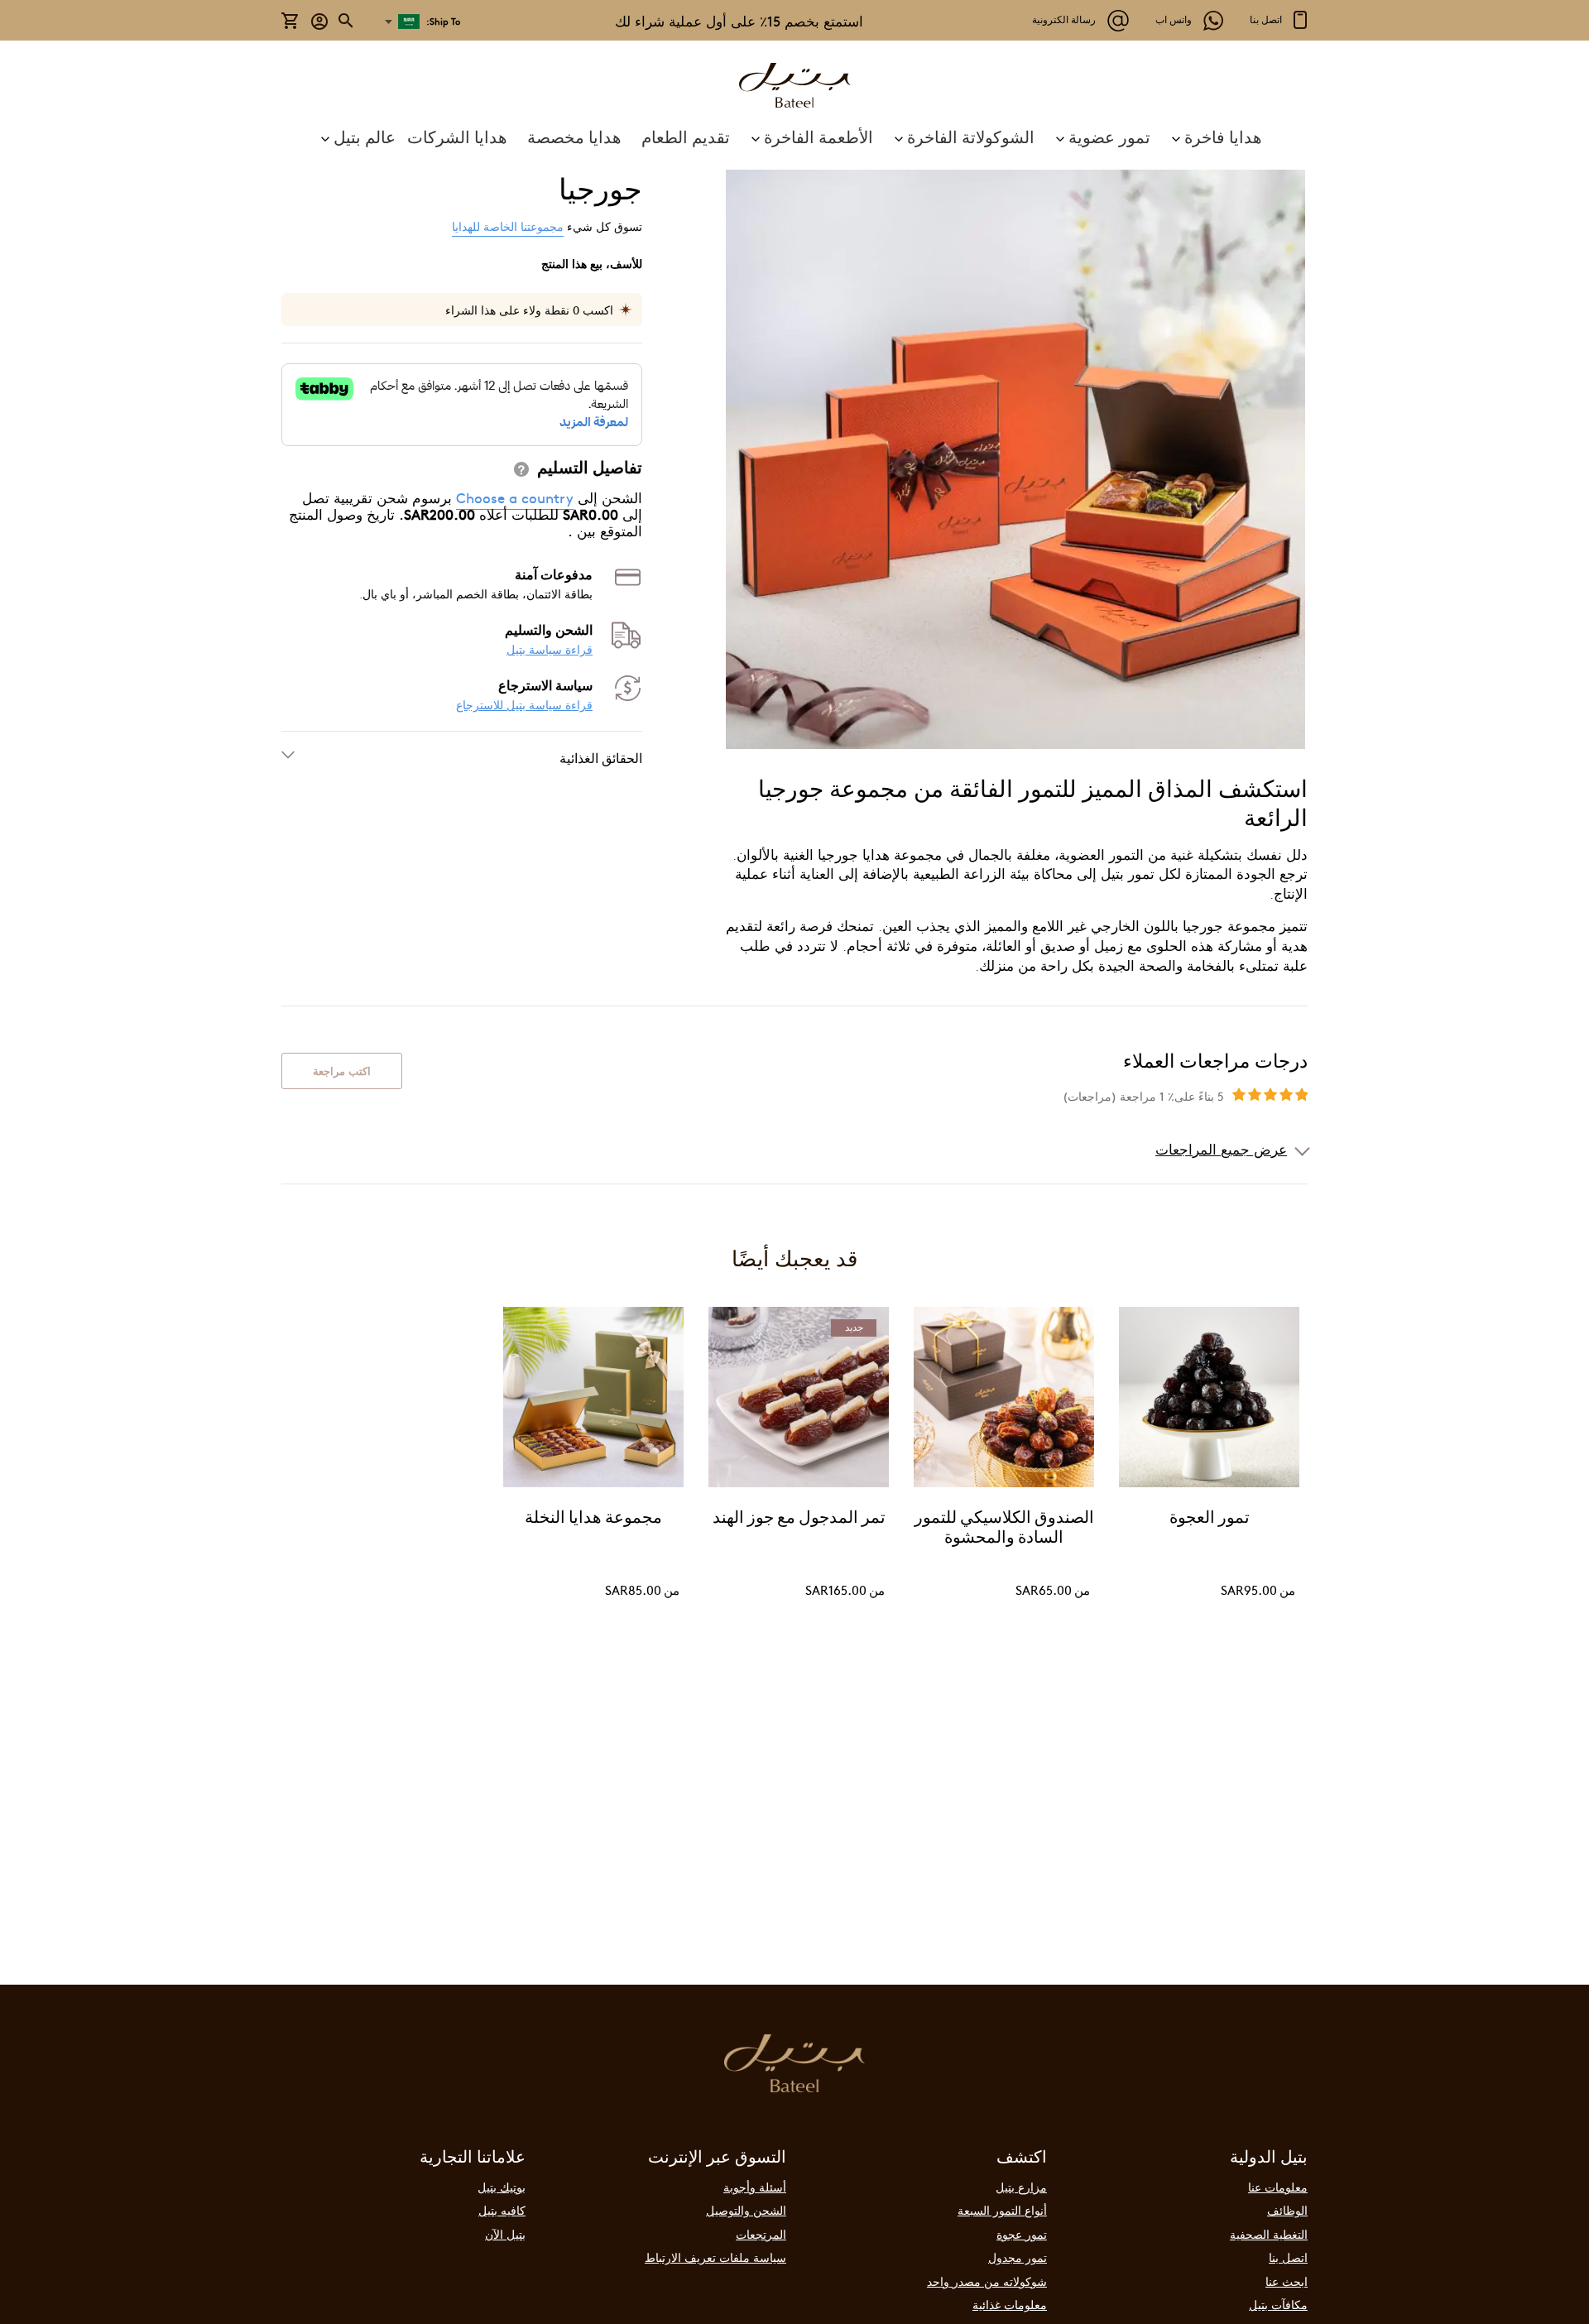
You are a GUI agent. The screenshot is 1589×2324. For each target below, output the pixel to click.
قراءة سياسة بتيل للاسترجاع (524, 705)
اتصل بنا (1288, 2257)
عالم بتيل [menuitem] (365, 137)
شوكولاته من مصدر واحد (987, 2281)
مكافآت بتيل (1278, 2304)
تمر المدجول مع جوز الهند (799, 1519)
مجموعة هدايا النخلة (593, 1519)
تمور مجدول (1018, 2257)
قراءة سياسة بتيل (550, 649)
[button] (320, 20)
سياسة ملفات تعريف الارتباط (715, 2257)
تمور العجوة (1210, 1519)
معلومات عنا (1278, 2187)
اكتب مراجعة (342, 1071)
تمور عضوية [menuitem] (1109, 136)
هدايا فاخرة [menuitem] (1223, 136)
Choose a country (515, 497)
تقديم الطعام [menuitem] (686, 136)
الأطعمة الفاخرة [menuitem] (819, 136)
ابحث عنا (1287, 2281)
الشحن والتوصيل (746, 2210)
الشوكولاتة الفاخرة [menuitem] (971, 136)
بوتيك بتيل (502, 2187)
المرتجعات (761, 2234)
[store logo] (794, 87)
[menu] (794, 137)
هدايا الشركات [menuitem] (457, 136)
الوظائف (1287, 2210)
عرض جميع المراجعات (1221, 1149)
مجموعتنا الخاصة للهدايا (508, 226)
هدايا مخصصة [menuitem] (574, 136)
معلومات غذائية (1010, 2304)
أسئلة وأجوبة (755, 2187)
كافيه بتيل (502, 2210)
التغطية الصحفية (1269, 2234)
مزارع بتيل (1021, 2187)
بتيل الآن (505, 2234)
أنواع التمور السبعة (1002, 2210)
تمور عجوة (1022, 2234)
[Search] (347, 21)
